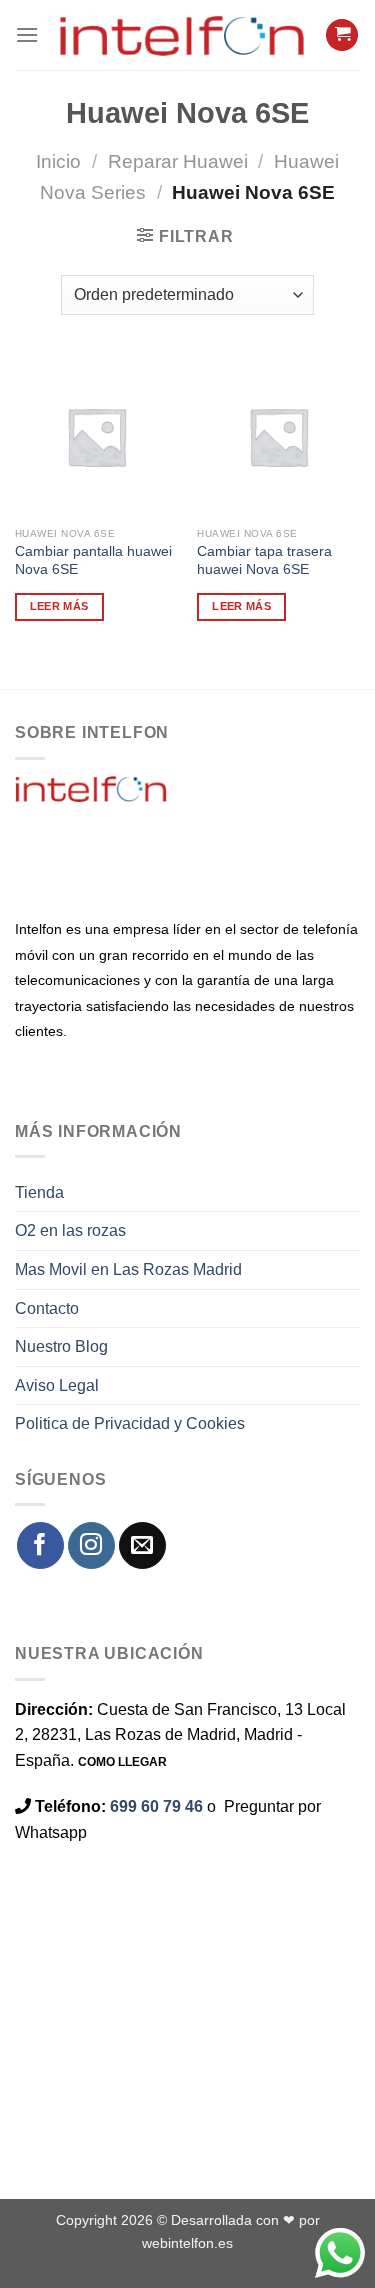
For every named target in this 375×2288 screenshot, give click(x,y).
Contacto (47, 1308)
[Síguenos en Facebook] (40, 1545)
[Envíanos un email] (142, 1545)
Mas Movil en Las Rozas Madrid (128, 1269)
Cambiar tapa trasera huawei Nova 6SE (264, 560)
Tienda (39, 1192)
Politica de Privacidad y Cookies (130, 1423)
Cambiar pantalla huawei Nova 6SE (93, 560)
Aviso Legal (57, 1385)
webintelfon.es (187, 2243)
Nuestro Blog (61, 1346)
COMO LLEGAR (122, 1762)
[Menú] (27, 34)
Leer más (59, 606)
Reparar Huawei (178, 161)
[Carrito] (342, 35)
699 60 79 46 (156, 1806)
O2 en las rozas (70, 1230)
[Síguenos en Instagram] (91, 1545)
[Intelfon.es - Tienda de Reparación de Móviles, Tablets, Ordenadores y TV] (182, 35)
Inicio (58, 161)
